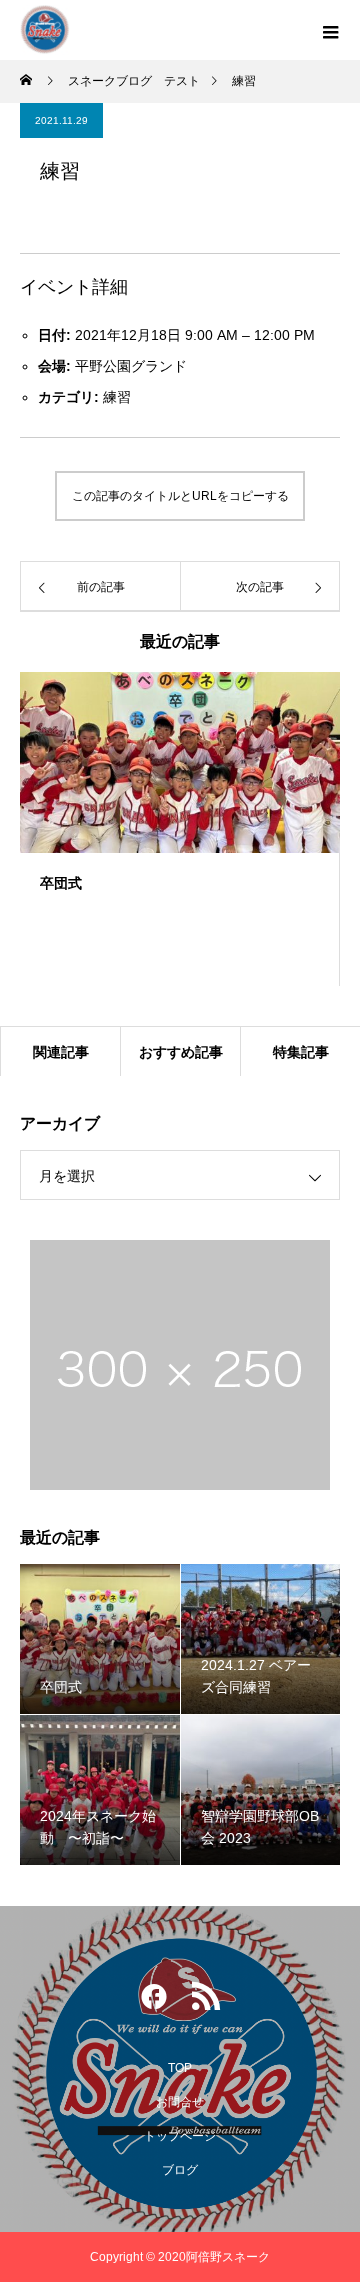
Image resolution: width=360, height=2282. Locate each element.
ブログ (180, 2170)
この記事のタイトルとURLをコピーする (180, 496)
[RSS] (206, 2001)
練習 (117, 397)
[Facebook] (154, 2001)
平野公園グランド (131, 366)
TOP (180, 2068)
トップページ (180, 2136)
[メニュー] (330, 30)
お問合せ (180, 2102)
